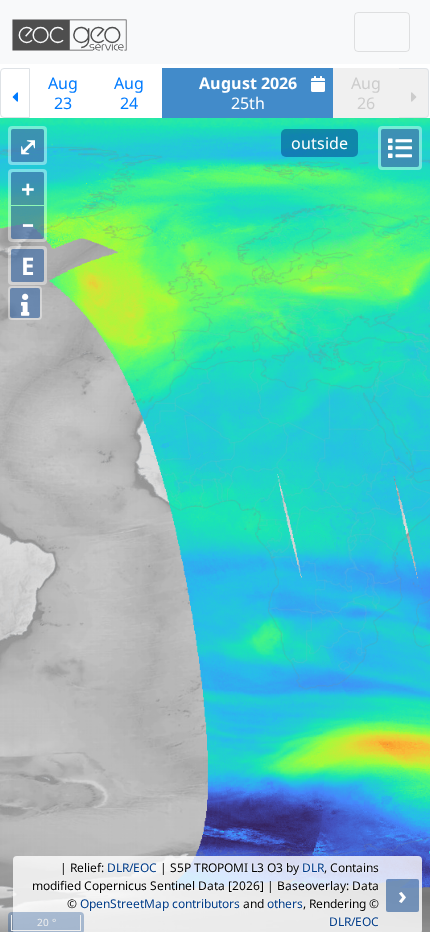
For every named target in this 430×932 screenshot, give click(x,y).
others (285, 903)
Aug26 (366, 93)
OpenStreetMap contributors (160, 903)
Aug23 (63, 93)
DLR (313, 867)
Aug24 (129, 93)
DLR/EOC (132, 867)
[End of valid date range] (414, 93)
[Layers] (400, 148)
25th (248, 93)
